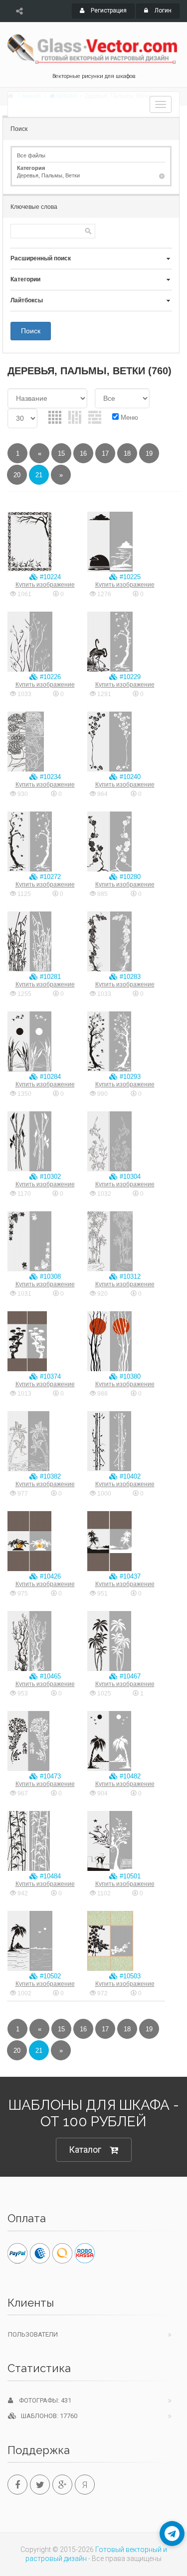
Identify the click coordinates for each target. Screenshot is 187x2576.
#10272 (49, 877)
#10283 (129, 977)
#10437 (129, 1576)
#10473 (49, 1776)
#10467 (129, 1676)
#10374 (49, 1376)
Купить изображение (45, 585)
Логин (162, 10)
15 (61, 453)
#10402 (129, 1476)
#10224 (49, 577)
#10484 (49, 1876)
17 (105, 453)
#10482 (129, 1776)
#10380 (129, 1376)
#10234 (49, 777)
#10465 (49, 1676)
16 (83, 453)
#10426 (49, 1576)
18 (127, 453)
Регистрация (108, 10)
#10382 (49, 1476)
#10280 (129, 877)
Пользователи (33, 2334)
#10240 (129, 777)
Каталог (85, 2149)
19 (149, 453)
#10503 (129, 1976)
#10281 (49, 977)
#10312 (129, 1277)
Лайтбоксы (27, 300)
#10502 (49, 1976)
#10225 (129, 577)
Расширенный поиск (41, 258)
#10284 (49, 1077)
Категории (25, 279)
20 (17, 475)
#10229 (129, 677)
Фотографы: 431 (42, 2400)
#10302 (49, 1177)
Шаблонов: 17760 (47, 2416)
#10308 (49, 1277)
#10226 (49, 677)
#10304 (129, 1177)
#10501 (129, 1876)
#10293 (129, 1077)
